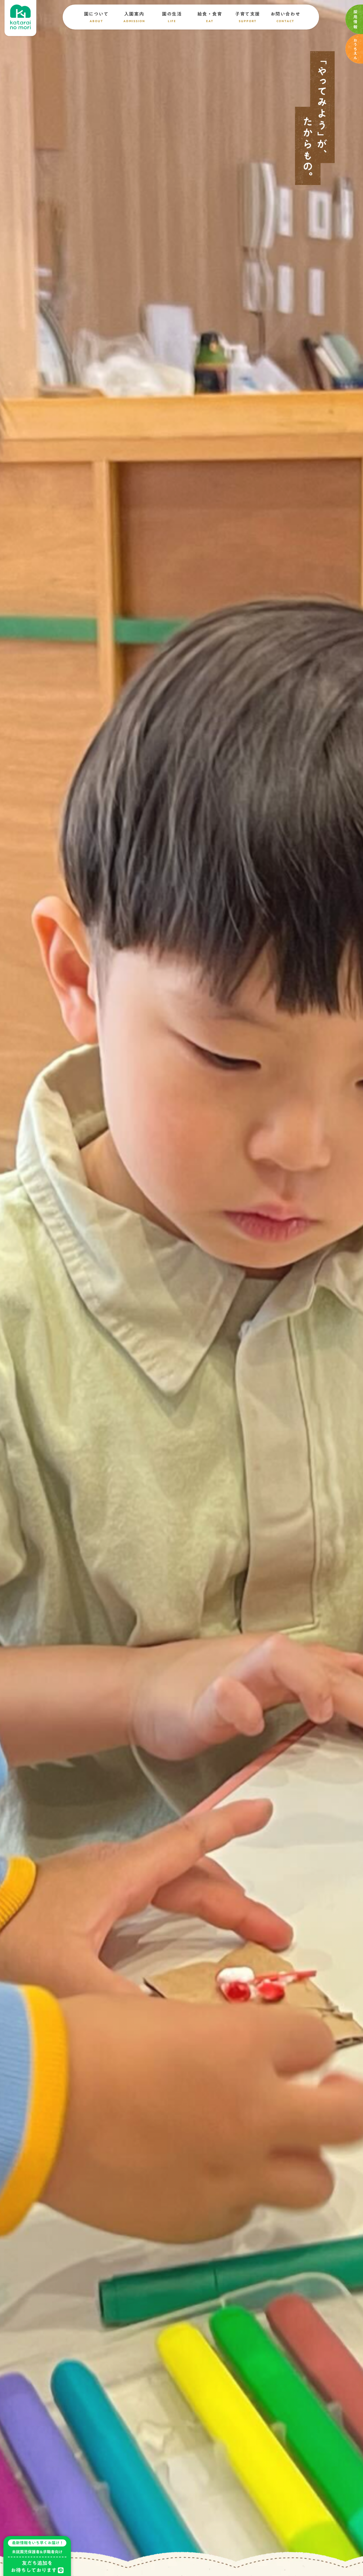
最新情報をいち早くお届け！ (38, 2543)
